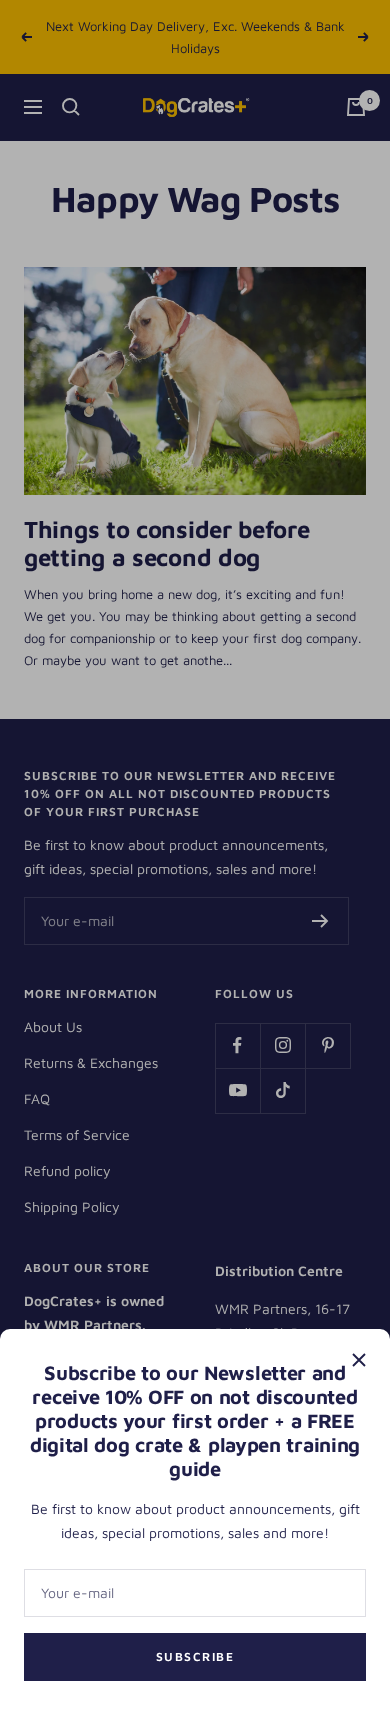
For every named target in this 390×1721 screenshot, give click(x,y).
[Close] (359, 1360)
